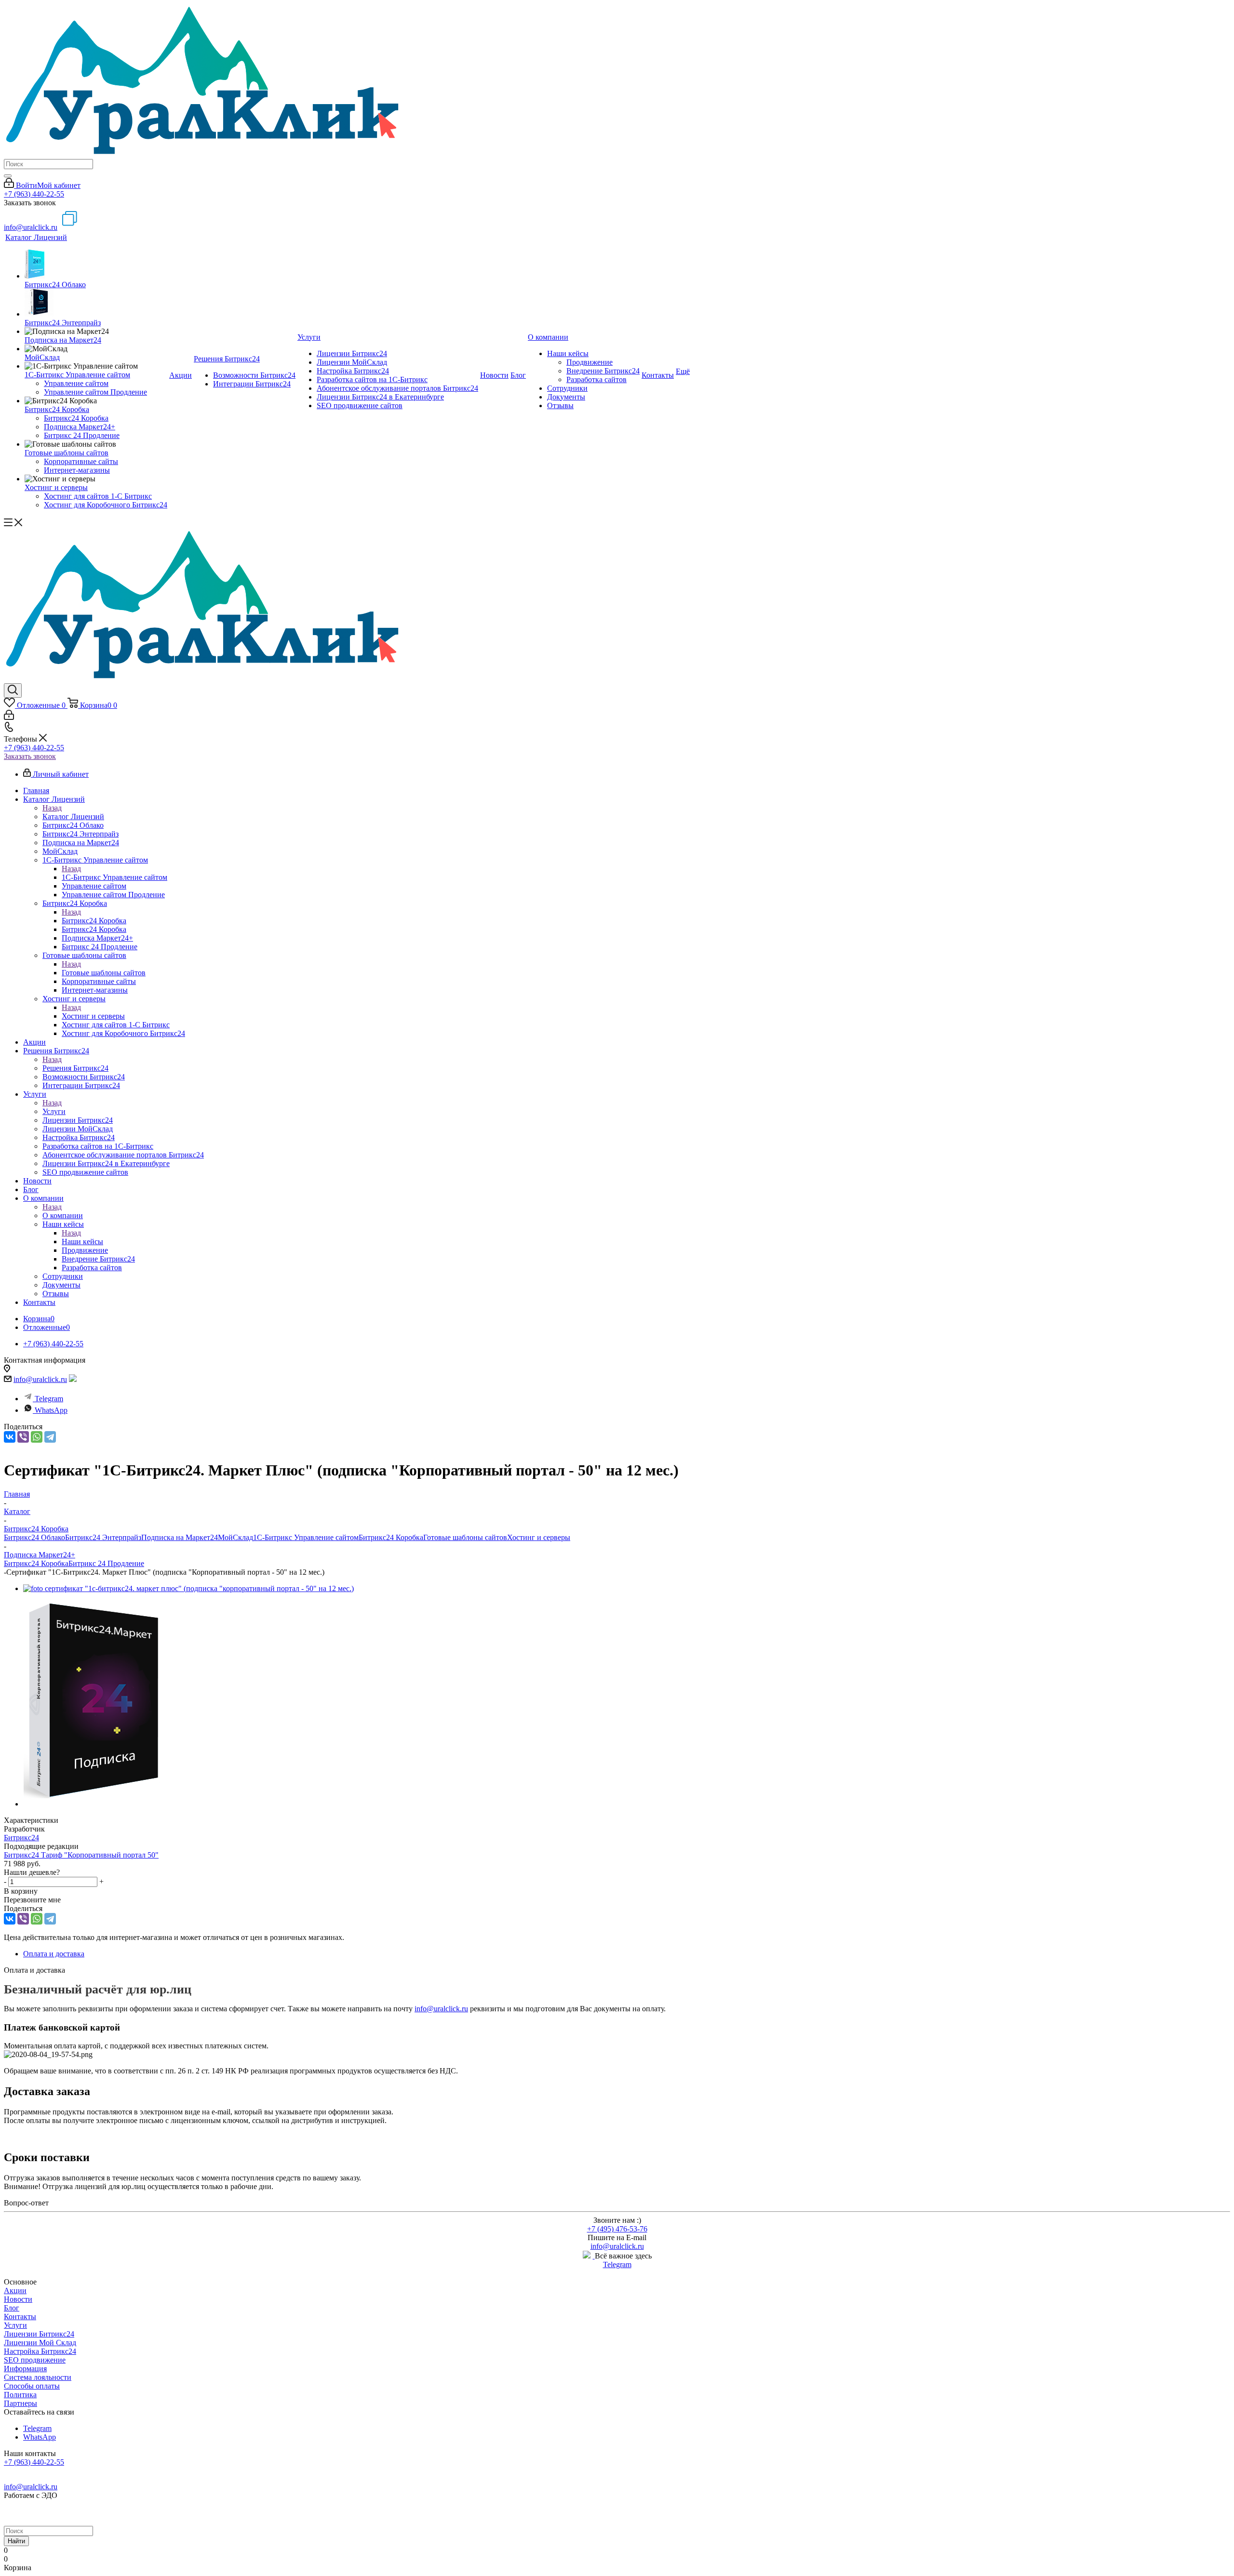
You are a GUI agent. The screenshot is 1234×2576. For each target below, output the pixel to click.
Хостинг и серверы (93, 1016)
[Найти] (8, 176)
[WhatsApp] (37, 1437)
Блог (12, 2308)
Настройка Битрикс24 (40, 2351)
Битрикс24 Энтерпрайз (103, 1537)
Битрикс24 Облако (34, 1537)
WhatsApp (51, 1410)
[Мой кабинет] (9, 717)
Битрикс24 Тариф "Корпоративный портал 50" (81, 1855)
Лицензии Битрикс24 (39, 2334)
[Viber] (23, 1437)
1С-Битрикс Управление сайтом (114, 877)
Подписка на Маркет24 (180, 1537)
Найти (16, 2541)
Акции (15, 2291)
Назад (52, 808)
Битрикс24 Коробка (94, 921)
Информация (25, 2369)
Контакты (20, 2317)
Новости (18, 2299)
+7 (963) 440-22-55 (34, 194)
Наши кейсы (82, 1242)
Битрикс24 (21, 1838)
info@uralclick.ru (31, 227)
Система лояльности (38, 2377)
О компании (63, 1215)
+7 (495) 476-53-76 (617, 2229)
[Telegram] (50, 1437)
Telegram (49, 1399)
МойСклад (235, 1537)
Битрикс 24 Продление (106, 1563)
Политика (20, 2395)
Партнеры (20, 2403)
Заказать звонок (30, 756)
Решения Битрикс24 (75, 1068)
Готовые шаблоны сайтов (104, 973)
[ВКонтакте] (10, 1437)
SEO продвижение (35, 2360)
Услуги (54, 1111)
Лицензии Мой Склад (40, 2343)
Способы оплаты (32, 2386)
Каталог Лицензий (73, 817)
